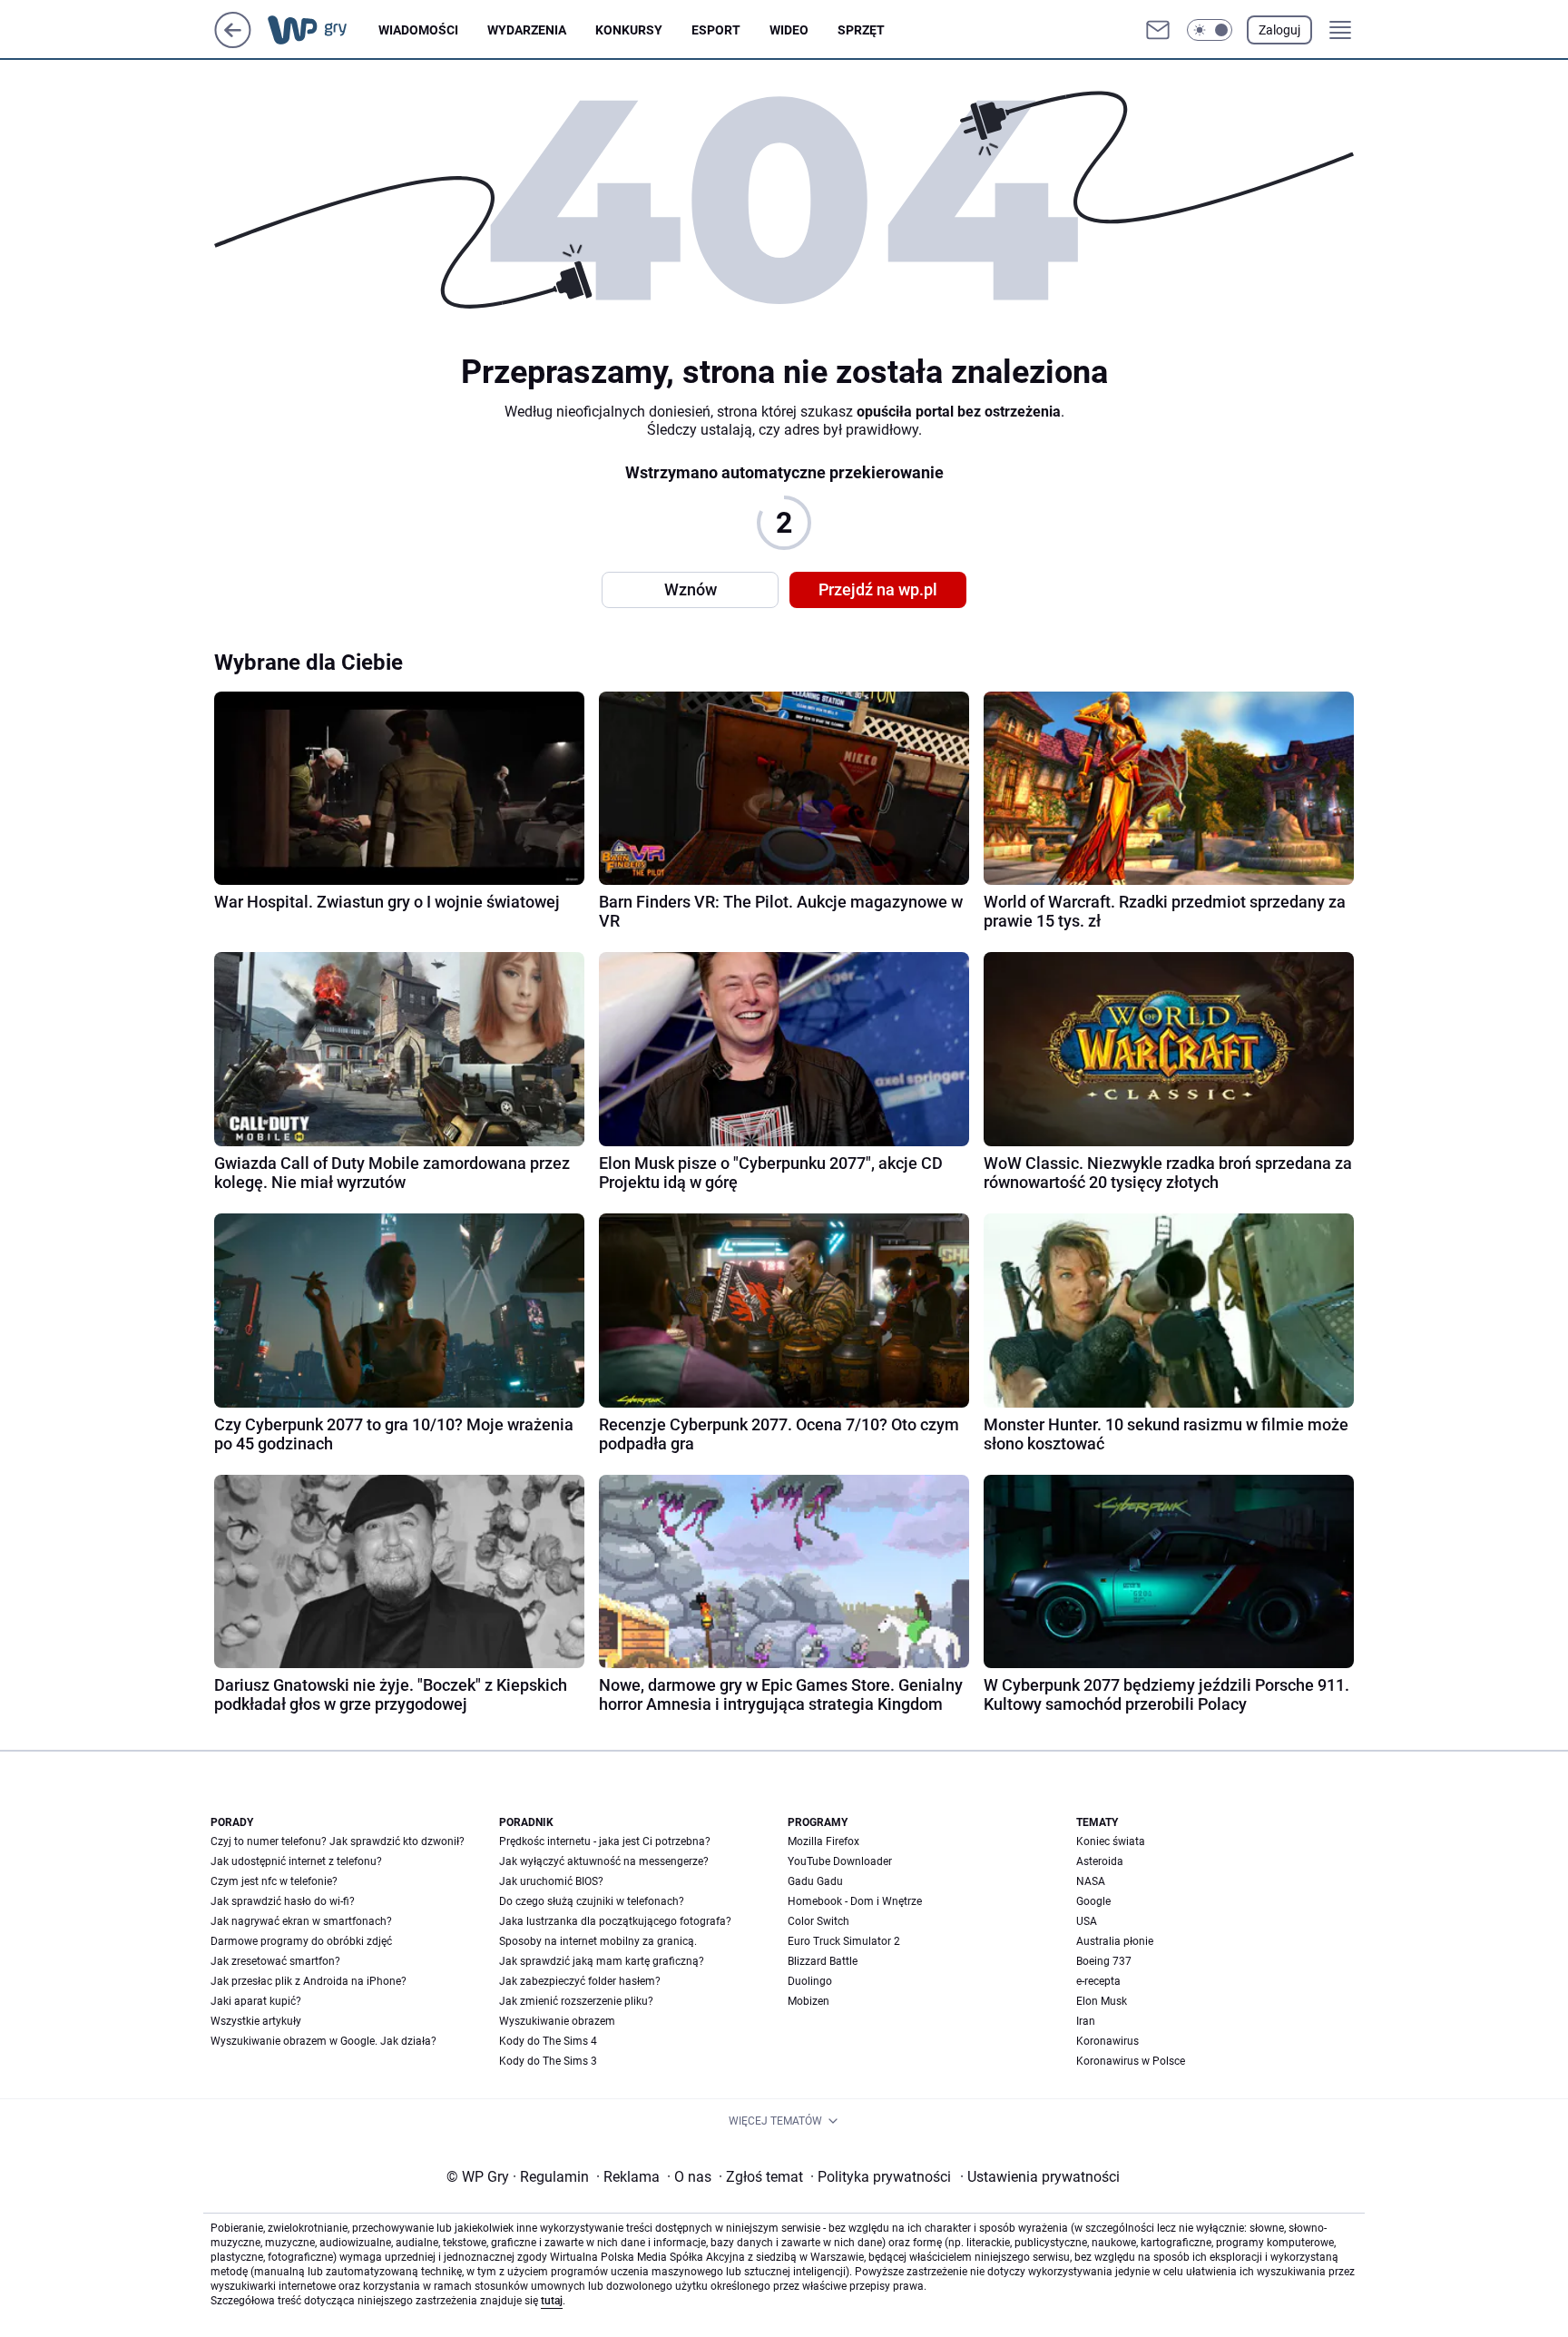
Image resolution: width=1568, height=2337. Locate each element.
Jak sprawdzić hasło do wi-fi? (283, 1901)
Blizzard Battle (823, 1961)
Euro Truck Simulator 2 (844, 1941)
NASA (1091, 1881)
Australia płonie (1115, 1941)
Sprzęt (861, 30)
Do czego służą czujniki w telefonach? (592, 1901)
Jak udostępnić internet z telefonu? (296, 1861)
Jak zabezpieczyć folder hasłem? (580, 1981)
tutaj (552, 2301)
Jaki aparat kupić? (256, 2001)
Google (1093, 1901)
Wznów (691, 589)
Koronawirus (1107, 2041)
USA (1087, 1921)
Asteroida (1100, 1861)
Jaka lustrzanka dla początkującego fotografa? (615, 1921)
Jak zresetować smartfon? (275, 1961)
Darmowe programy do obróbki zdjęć (301, 1941)
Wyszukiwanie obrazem (557, 2021)
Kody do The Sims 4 (548, 2041)
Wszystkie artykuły (256, 2021)
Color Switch (818, 1921)
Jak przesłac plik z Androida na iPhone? (309, 1981)
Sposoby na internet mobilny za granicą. (598, 1941)
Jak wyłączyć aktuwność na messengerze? (604, 1861)
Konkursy (629, 30)
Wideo (789, 30)
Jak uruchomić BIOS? (551, 1881)
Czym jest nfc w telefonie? (274, 1881)
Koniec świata (1111, 1841)
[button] (1210, 30)
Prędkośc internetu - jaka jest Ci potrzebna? (605, 1841)
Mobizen (808, 2001)
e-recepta (1098, 1981)
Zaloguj (1279, 30)
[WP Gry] (322, 30)
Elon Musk (1102, 2001)
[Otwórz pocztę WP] (1158, 30)
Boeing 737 (1104, 1961)
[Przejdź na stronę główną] (233, 43)
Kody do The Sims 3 (548, 2061)
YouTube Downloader (840, 1861)
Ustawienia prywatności (1040, 2177)
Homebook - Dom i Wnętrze (855, 1901)
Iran (1086, 2021)
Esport (716, 30)
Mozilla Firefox (823, 1841)
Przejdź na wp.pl (878, 589)
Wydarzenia (527, 30)
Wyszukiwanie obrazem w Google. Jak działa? (323, 2041)
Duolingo (810, 1981)
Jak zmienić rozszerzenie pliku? (576, 2001)
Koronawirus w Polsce (1131, 2061)
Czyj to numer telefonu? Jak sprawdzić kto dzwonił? (338, 1841)
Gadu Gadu (815, 1881)
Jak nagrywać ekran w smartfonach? (301, 1921)
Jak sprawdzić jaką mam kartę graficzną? (602, 1961)
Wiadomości (418, 30)
